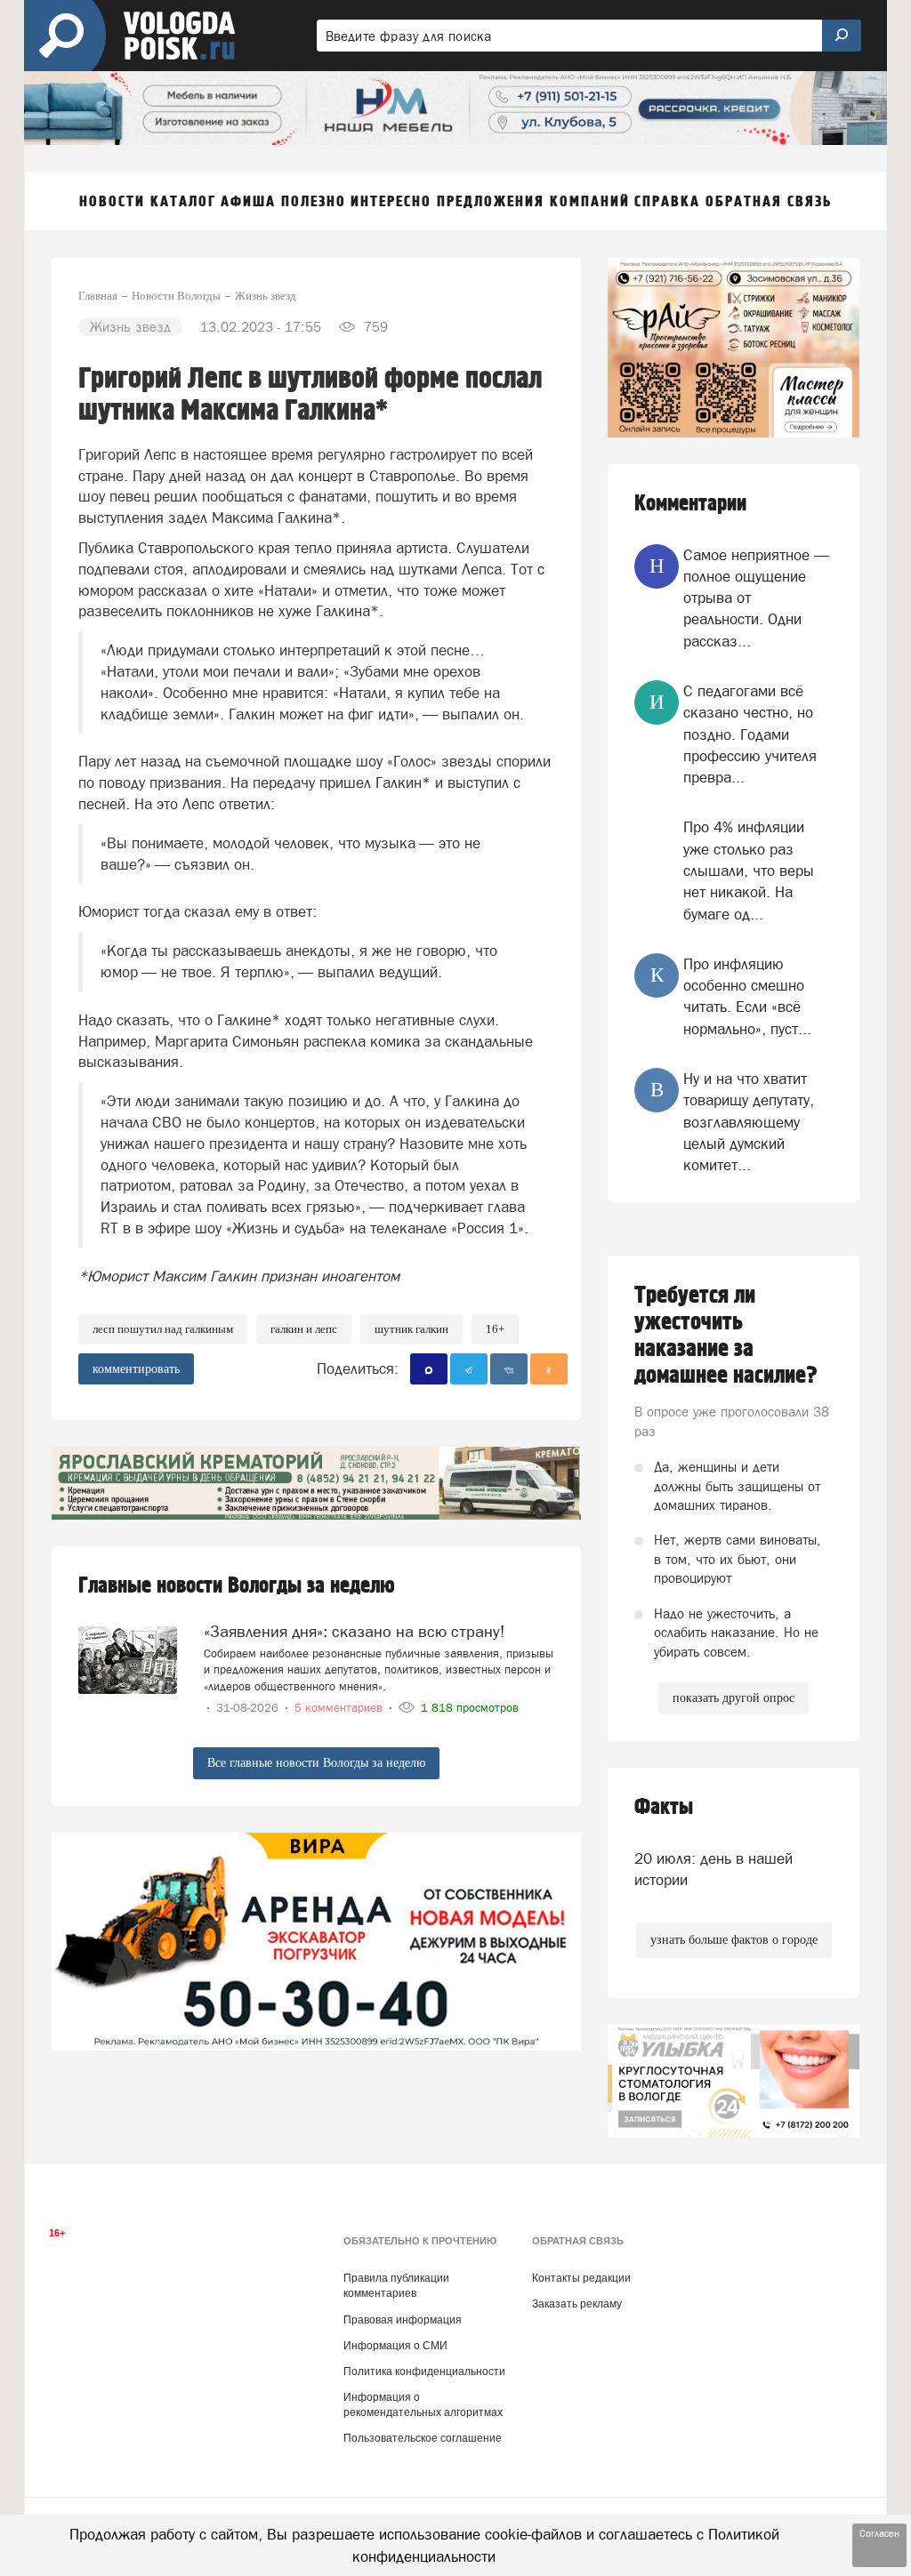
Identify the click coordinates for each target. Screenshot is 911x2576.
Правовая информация (403, 2320)
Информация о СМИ (395, 2346)
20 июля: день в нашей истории (713, 1869)
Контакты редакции (581, 2278)
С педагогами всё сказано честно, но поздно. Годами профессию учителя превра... (750, 734)
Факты (664, 1807)
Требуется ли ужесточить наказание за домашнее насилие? (726, 1336)
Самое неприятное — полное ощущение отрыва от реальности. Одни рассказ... (756, 598)
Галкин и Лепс (304, 1329)
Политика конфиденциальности (424, 2371)
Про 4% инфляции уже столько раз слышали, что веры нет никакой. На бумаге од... (749, 870)
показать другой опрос (734, 1698)
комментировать (136, 1369)
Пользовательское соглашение (423, 2438)
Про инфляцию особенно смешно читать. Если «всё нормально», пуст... (747, 996)
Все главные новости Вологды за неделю (316, 1763)
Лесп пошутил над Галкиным (163, 1329)
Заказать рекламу (577, 2304)
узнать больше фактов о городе (734, 1940)
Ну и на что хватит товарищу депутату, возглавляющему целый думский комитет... (749, 1122)
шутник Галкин (411, 1329)
